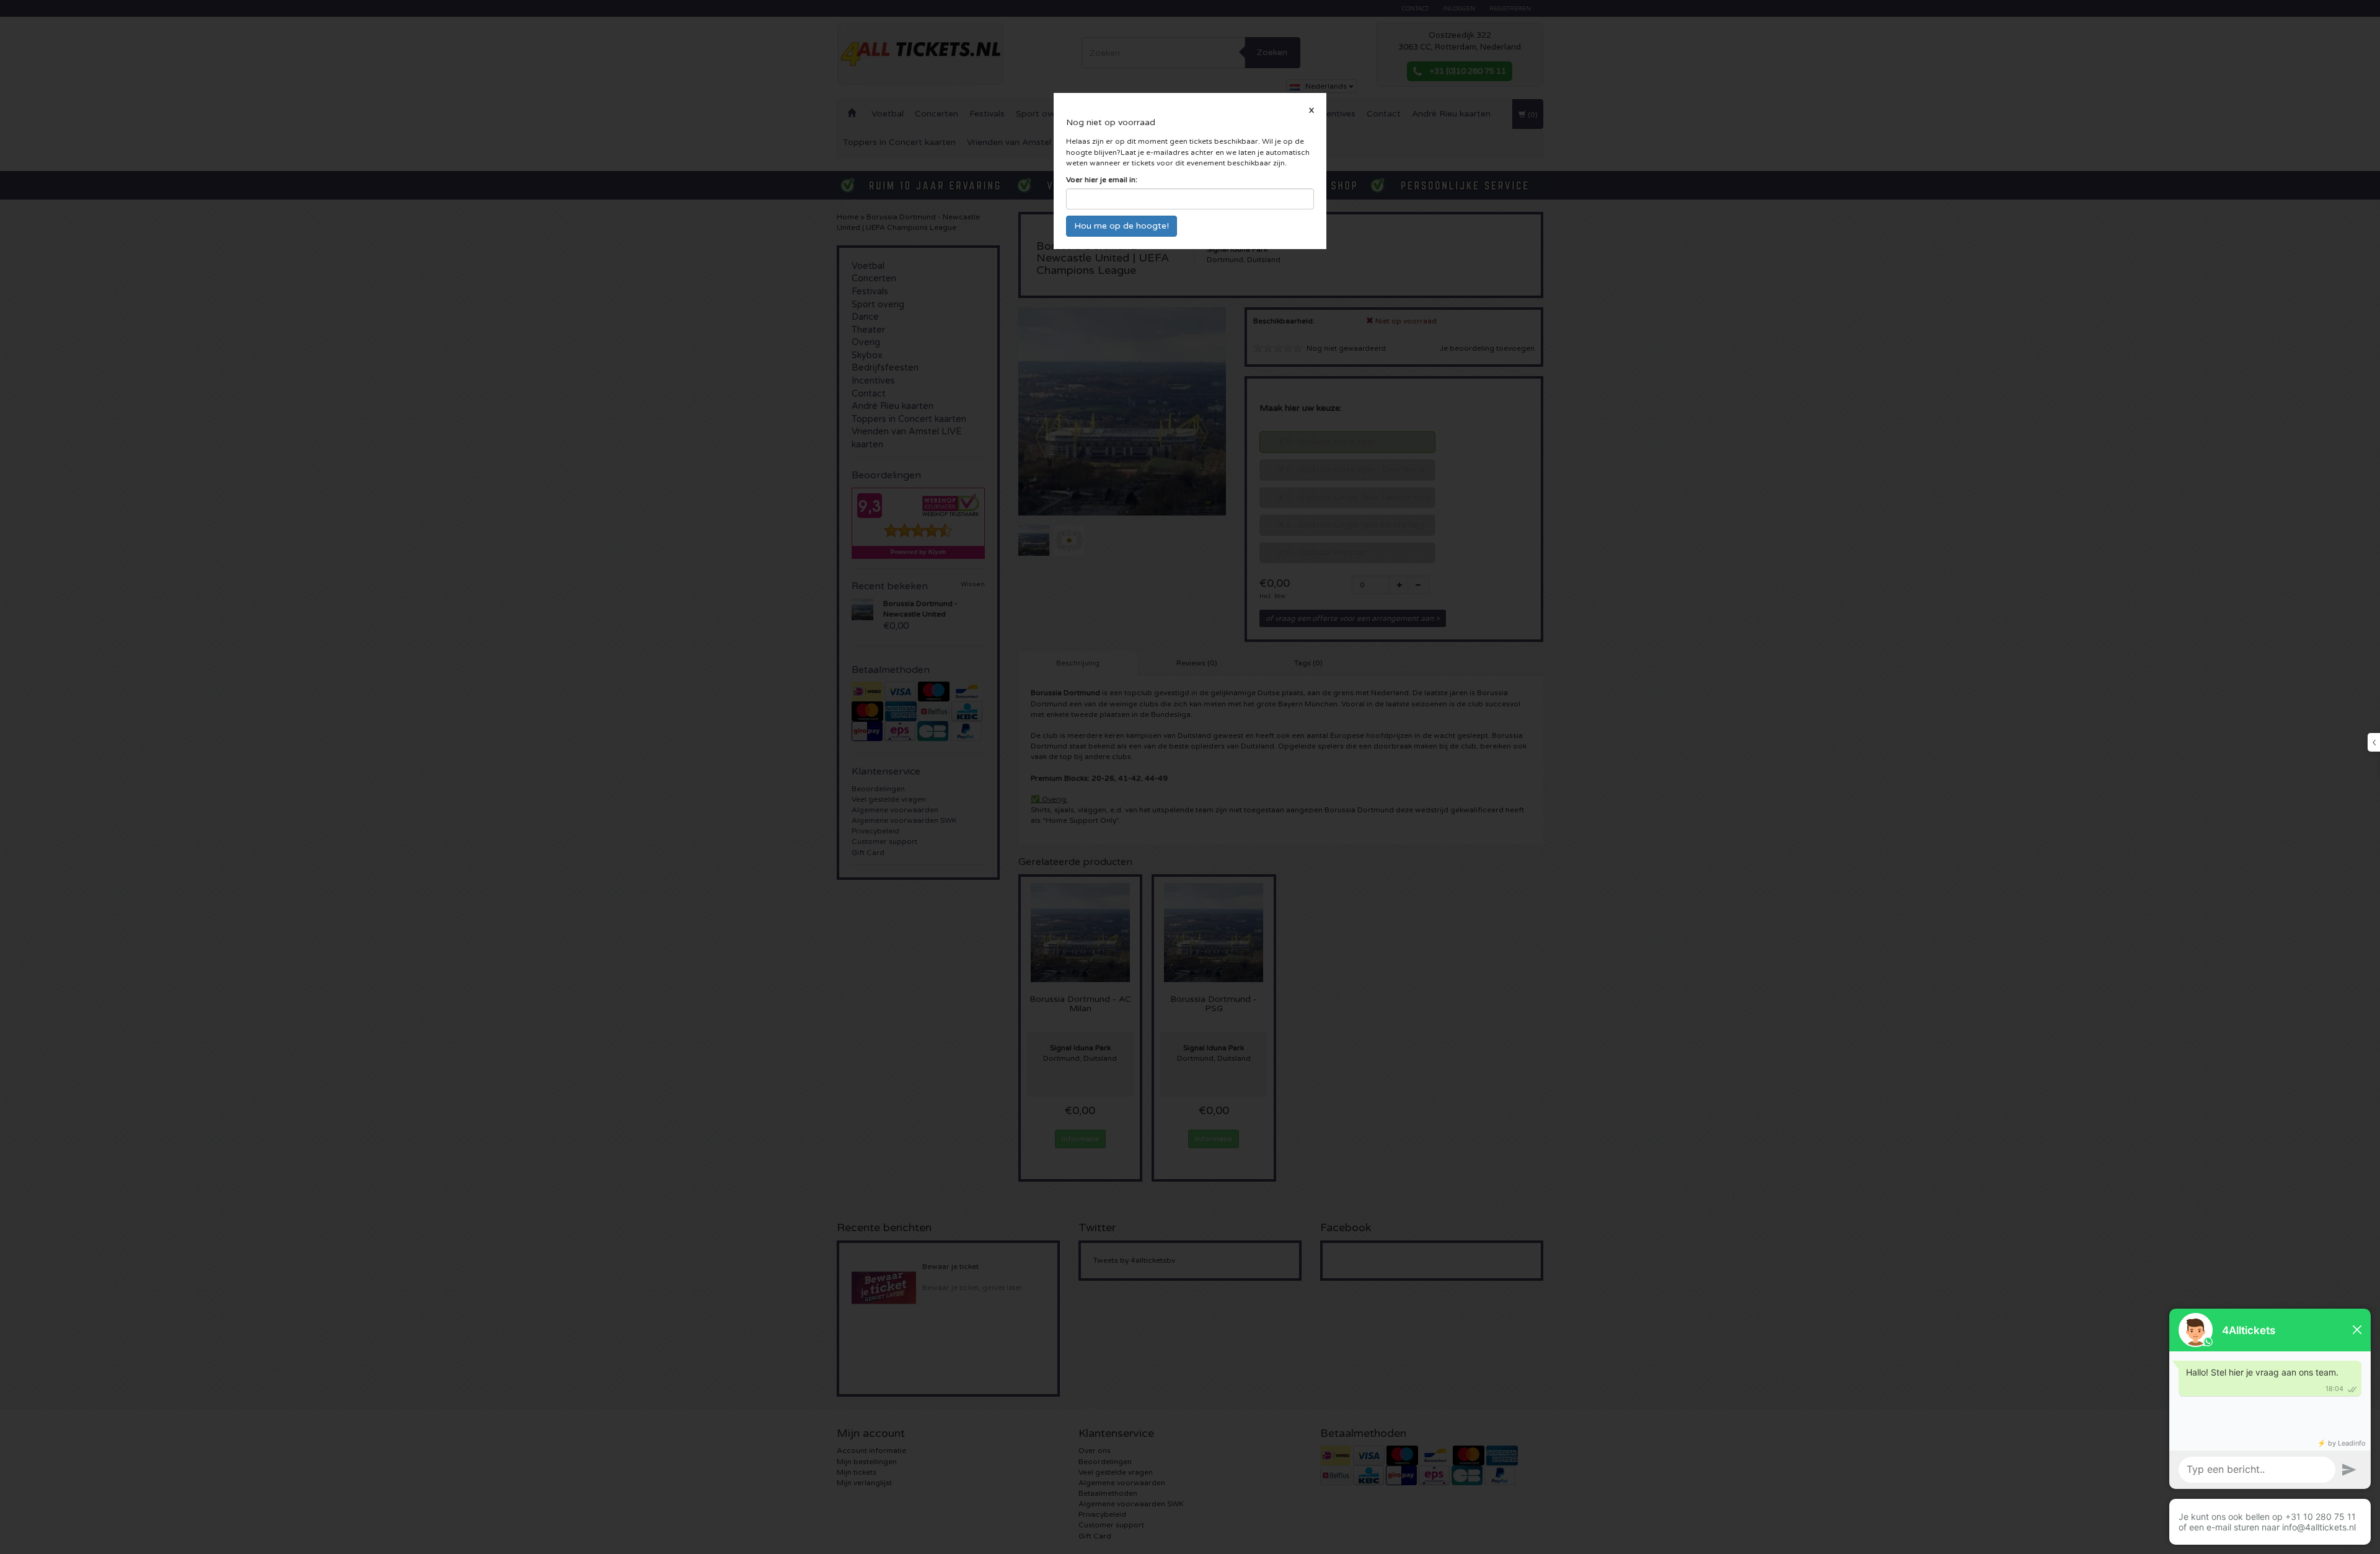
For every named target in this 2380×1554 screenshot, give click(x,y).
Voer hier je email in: (1102, 180)
